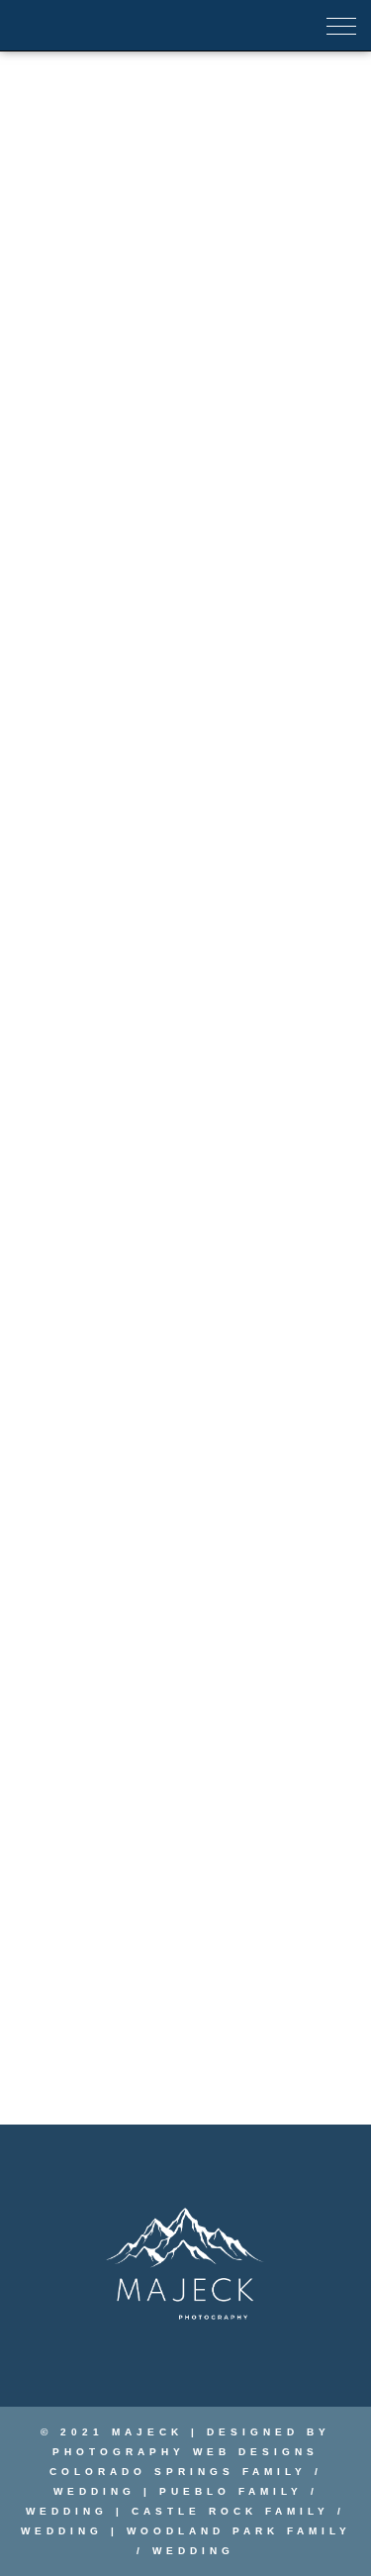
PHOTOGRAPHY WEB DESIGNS (185, 2452)
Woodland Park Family (235, 2531)
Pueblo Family (231, 2491)
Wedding (94, 2491)
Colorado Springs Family (178, 2472)
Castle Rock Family (231, 2511)
